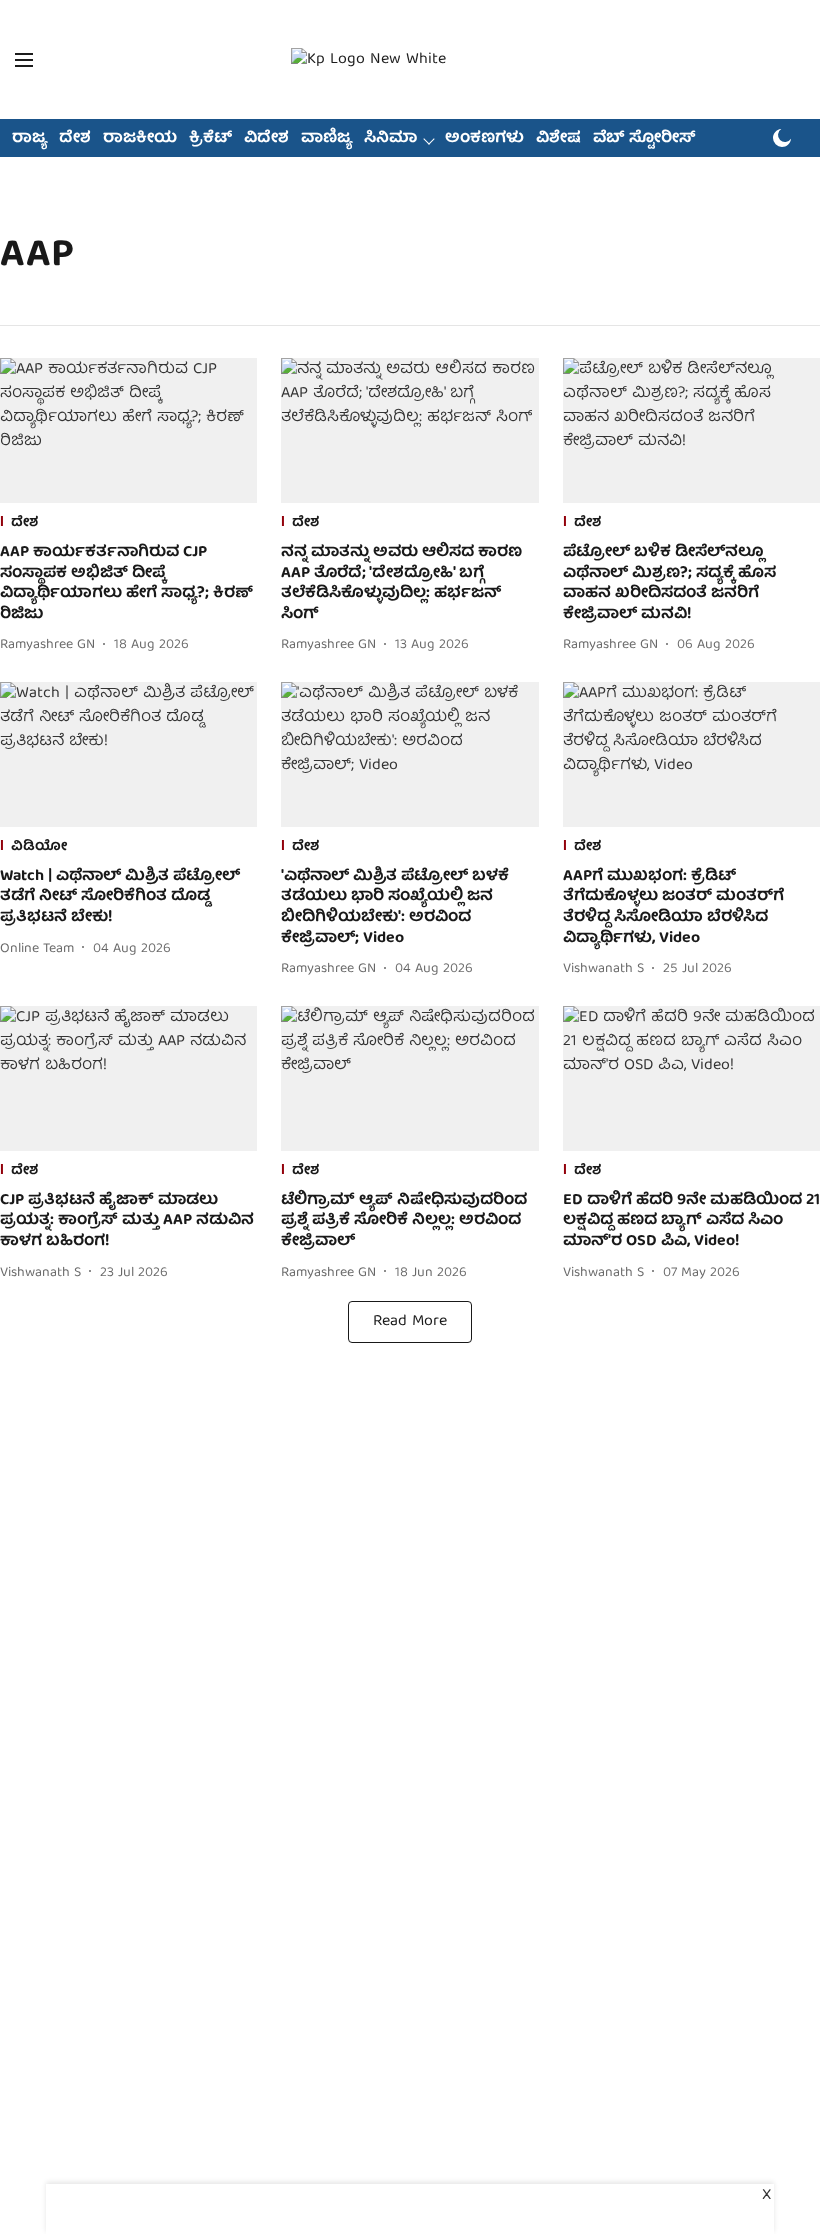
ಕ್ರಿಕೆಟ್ (210, 139)
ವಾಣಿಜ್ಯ (326, 139)
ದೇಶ (75, 139)
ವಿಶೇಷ (558, 139)
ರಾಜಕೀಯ (140, 139)
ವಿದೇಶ (266, 139)
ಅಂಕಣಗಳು (484, 139)
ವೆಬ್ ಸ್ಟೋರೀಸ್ (644, 139)
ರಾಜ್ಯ (29, 139)
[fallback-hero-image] (128, 430)
